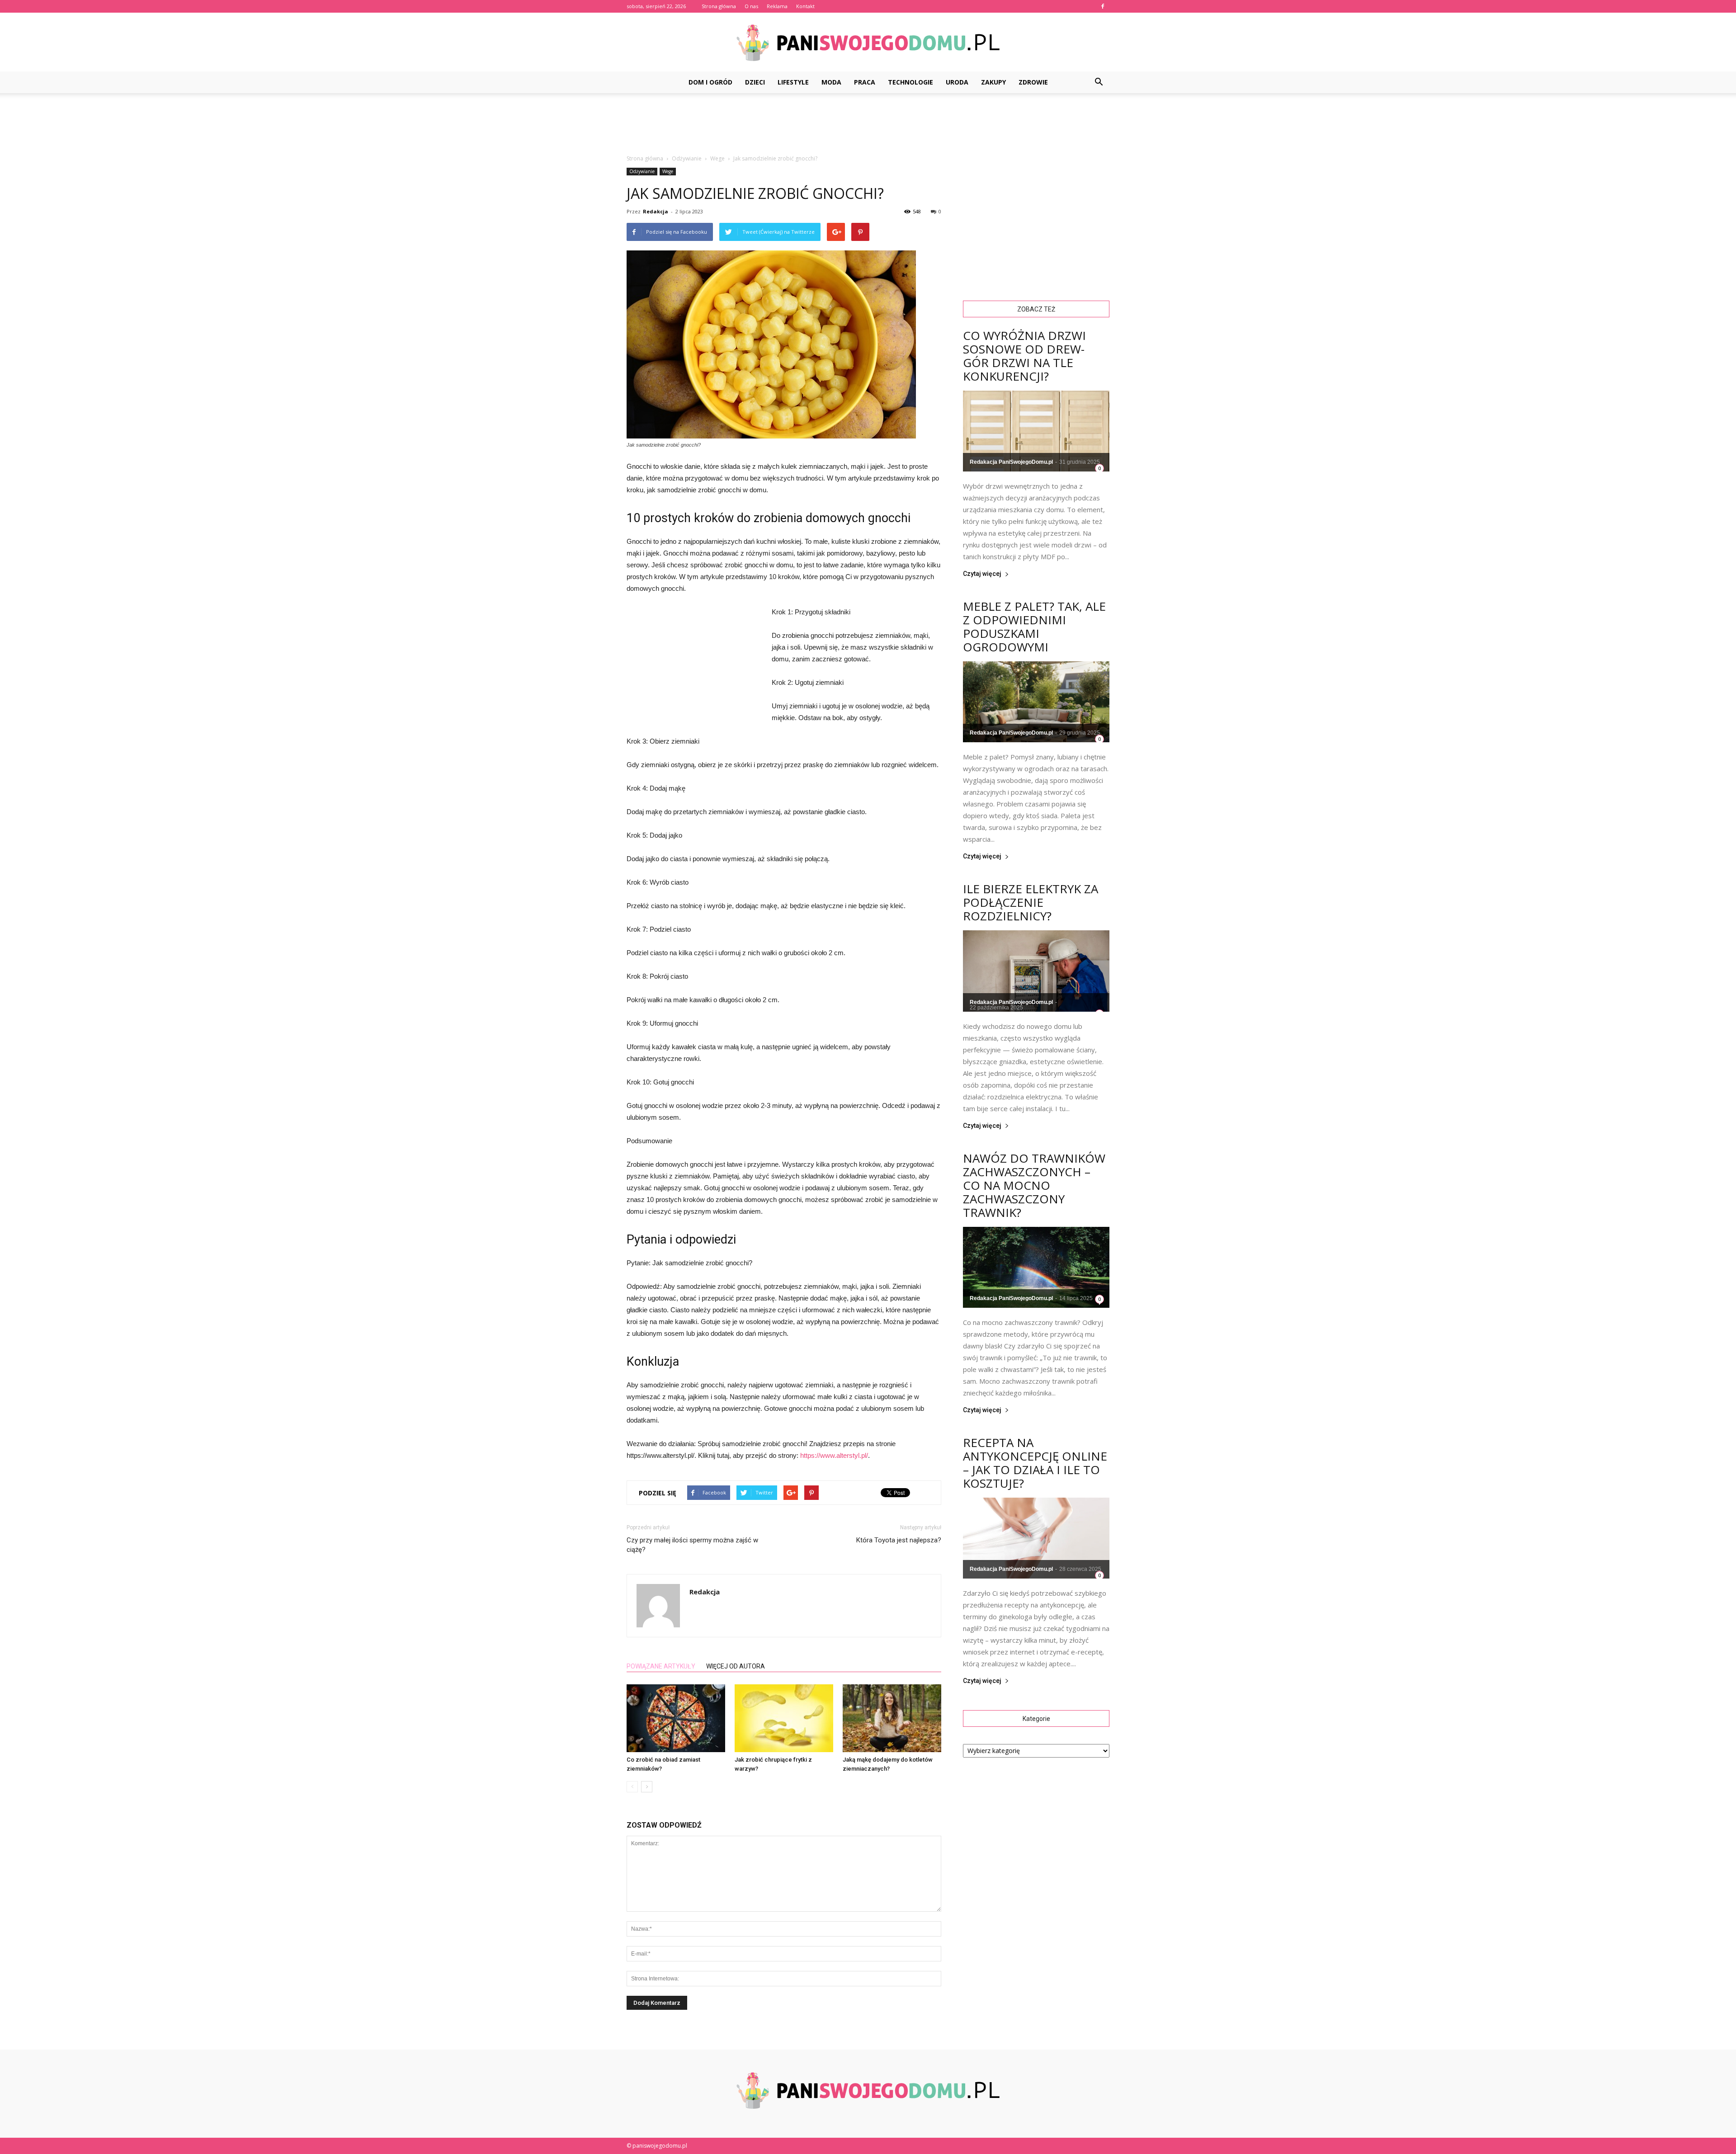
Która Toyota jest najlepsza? (899, 1540)
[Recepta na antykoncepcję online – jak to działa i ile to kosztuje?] (1036, 1538)
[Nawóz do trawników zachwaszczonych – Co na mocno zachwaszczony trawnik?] (1036, 1267)
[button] (1099, 82)
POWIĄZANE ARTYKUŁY (661, 1666)
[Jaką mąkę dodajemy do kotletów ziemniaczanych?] (892, 1718)
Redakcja (656, 211)
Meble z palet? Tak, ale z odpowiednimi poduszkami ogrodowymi (1034, 627)
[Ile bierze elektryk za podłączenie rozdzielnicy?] (1036, 971)
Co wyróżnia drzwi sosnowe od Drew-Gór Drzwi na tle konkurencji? (1024, 356)
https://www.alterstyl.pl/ (834, 1455)
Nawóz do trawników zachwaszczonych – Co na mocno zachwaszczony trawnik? (1034, 1185)
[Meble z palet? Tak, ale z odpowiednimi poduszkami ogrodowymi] (1036, 702)
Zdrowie (1033, 82)
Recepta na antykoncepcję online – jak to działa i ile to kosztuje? (1035, 1463)
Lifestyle (793, 82)
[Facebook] (1103, 6)
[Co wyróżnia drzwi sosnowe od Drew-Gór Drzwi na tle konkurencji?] (1036, 431)
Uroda (957, 82)
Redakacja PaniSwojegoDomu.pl (1011, 462)
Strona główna (719, 6)
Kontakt (805, 6)
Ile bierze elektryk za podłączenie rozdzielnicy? (1031, 902)
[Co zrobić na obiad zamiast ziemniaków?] (676, 1718)
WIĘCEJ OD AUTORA (736, 1666)
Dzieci (755, 82)
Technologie (910, 82)
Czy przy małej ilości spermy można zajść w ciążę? (692, 1545)
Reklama (777, 6)
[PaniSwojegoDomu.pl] (868, 43)
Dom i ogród (710, 82)
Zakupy (993, 82)
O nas (751, 6)
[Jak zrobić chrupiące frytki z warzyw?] (784, 1718)
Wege (668, 171)
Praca (865, 82)
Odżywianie (642, 171)
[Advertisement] (868, 124)
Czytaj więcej (982, 574)
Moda (831, 82)
